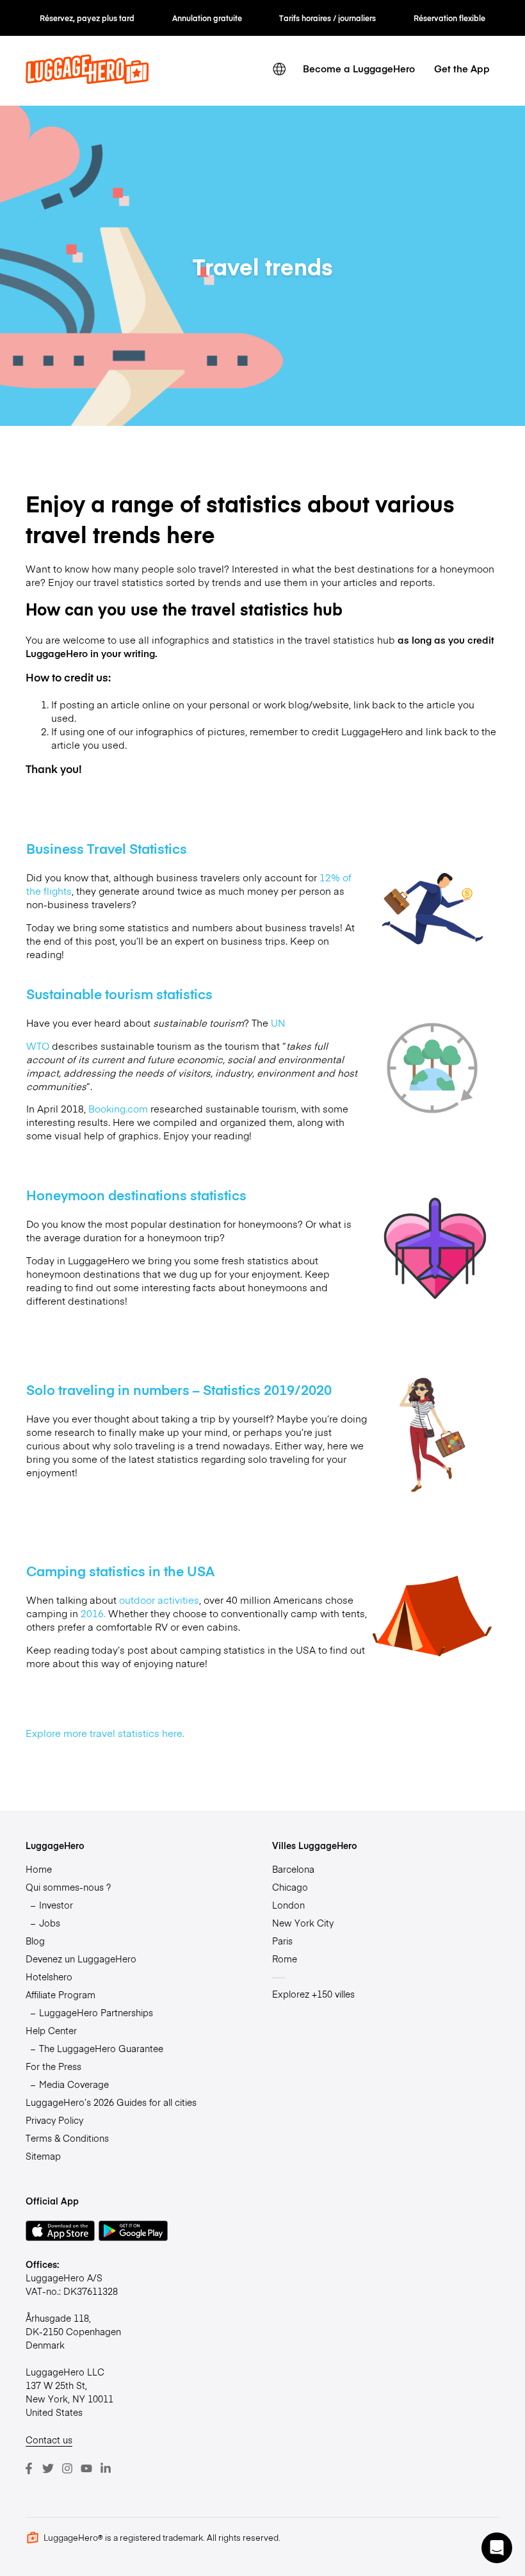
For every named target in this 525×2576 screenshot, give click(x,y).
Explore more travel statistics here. (106, 1733)
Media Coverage (74, 2084)
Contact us (49, 2440)
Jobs (50, 1923)
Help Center (51, 2030)
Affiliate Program (61, 1994)
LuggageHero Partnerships (96, 2012)
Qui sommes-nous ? (68, 1887)
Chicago (290, 1887)
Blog (35, 1941)
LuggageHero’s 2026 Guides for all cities (111, 2102)
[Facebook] (29, 2468)
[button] (497, 2548)
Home (39, 1869)
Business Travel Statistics (107, 848)
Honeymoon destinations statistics (136, 1195)
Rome (285, 1959)
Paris (282, 1941)
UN (278, 1023)
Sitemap (43, 2156)
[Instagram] (67, 2468)
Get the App (462, 68)
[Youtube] (86, 2468)
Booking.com (118, 1108)
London (288, 1905)
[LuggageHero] (87, 80)
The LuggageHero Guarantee (101, 2048)
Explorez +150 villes (313, 1994)
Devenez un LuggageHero (81, 1959)
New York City (303, 1923)
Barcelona (293, 1869)
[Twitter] (48, 2468)
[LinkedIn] (106, 2468)
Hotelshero (49, 1977)
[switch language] (279, 69)
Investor (56, 1905)
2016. (93, 1613)
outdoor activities (159, 1600)
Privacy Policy (54, 2120)
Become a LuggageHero (359, 68)
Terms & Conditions (67, 2138)
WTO (38, 1046)
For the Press (53, 2066)
